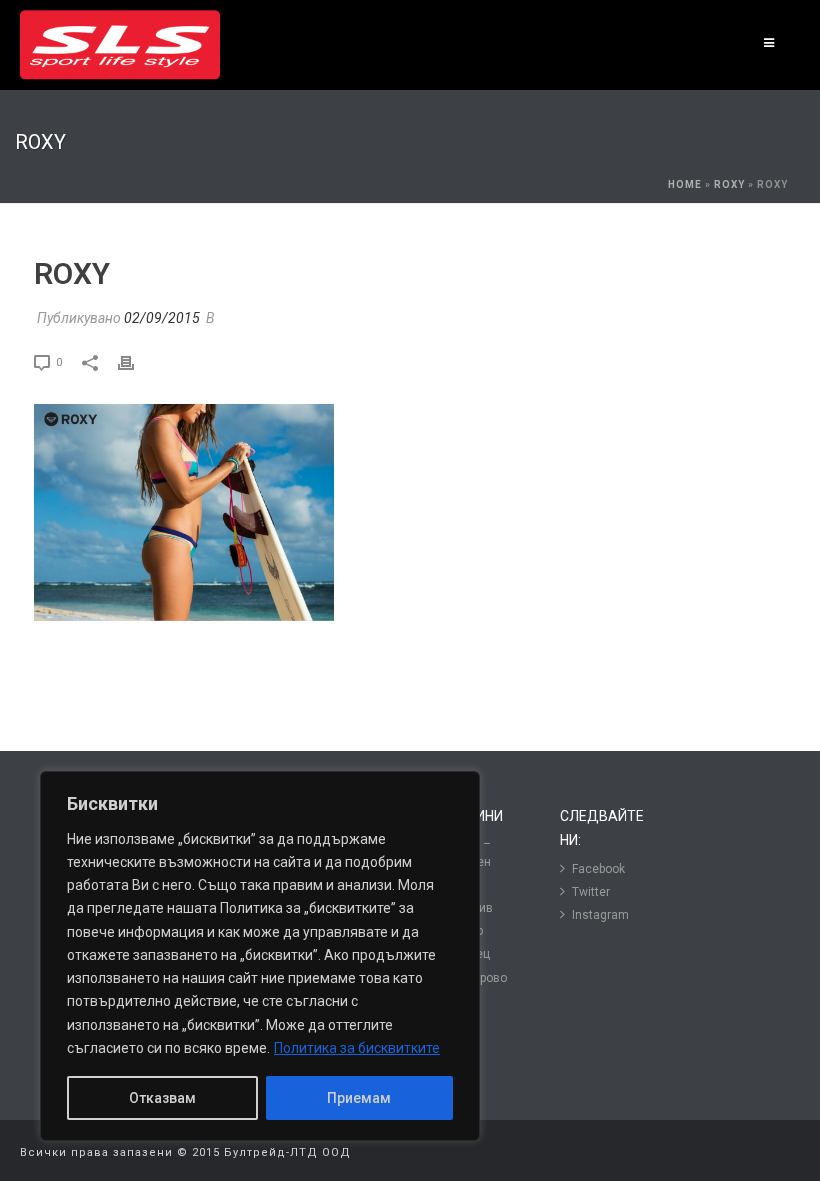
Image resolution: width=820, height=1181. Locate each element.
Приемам (359, 1098)
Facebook (598, 869)
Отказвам (162, 1098)
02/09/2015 (162, 318)
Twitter (591, 892)
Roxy (729, 184)
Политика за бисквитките (357, 1048)
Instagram (600, 915)
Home (685, 184)
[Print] (136, 361)
